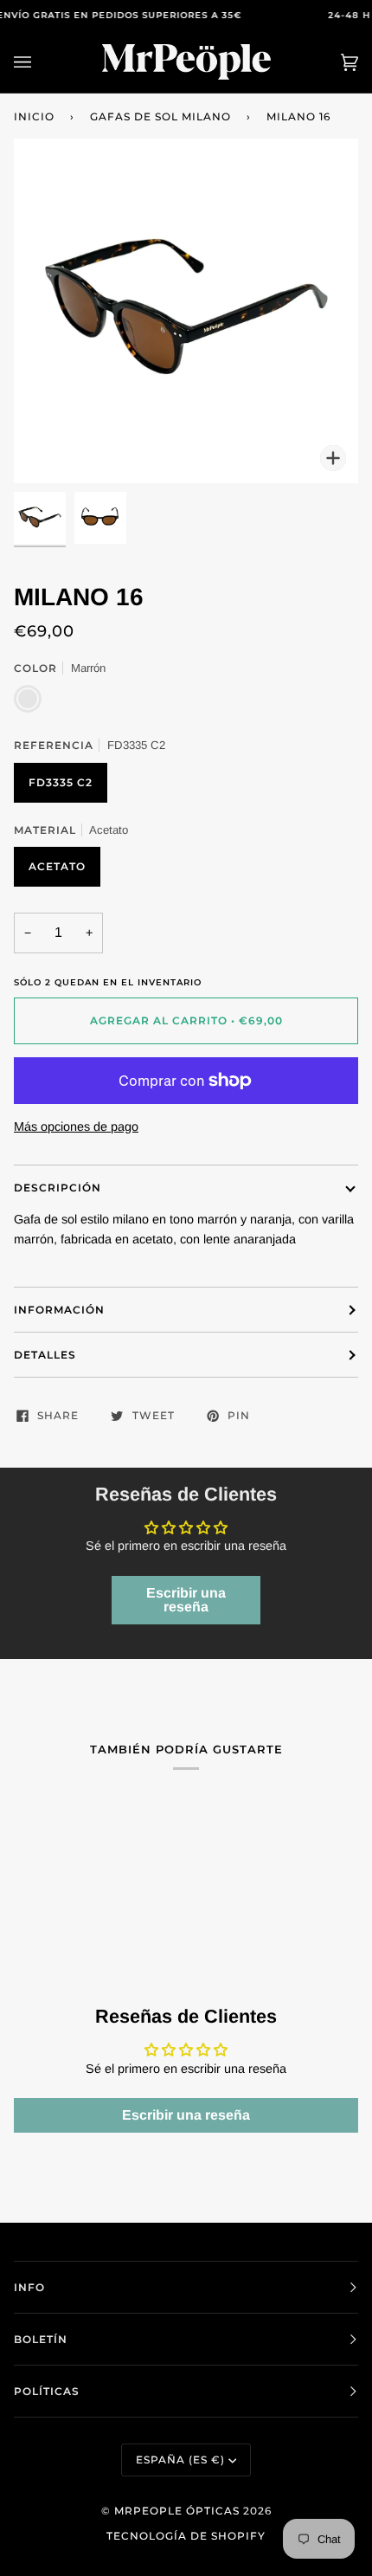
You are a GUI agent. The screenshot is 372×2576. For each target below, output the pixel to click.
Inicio (34, 116)
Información (59, 1310)
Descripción (58, 1188)
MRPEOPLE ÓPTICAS (177, 2511)
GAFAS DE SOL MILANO (160, 116)
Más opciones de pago (76, 1127)
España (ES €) (180, 2460)
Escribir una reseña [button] (186, 1600)
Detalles (45, 1355)
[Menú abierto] (40, 62)
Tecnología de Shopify (186, 2536)
